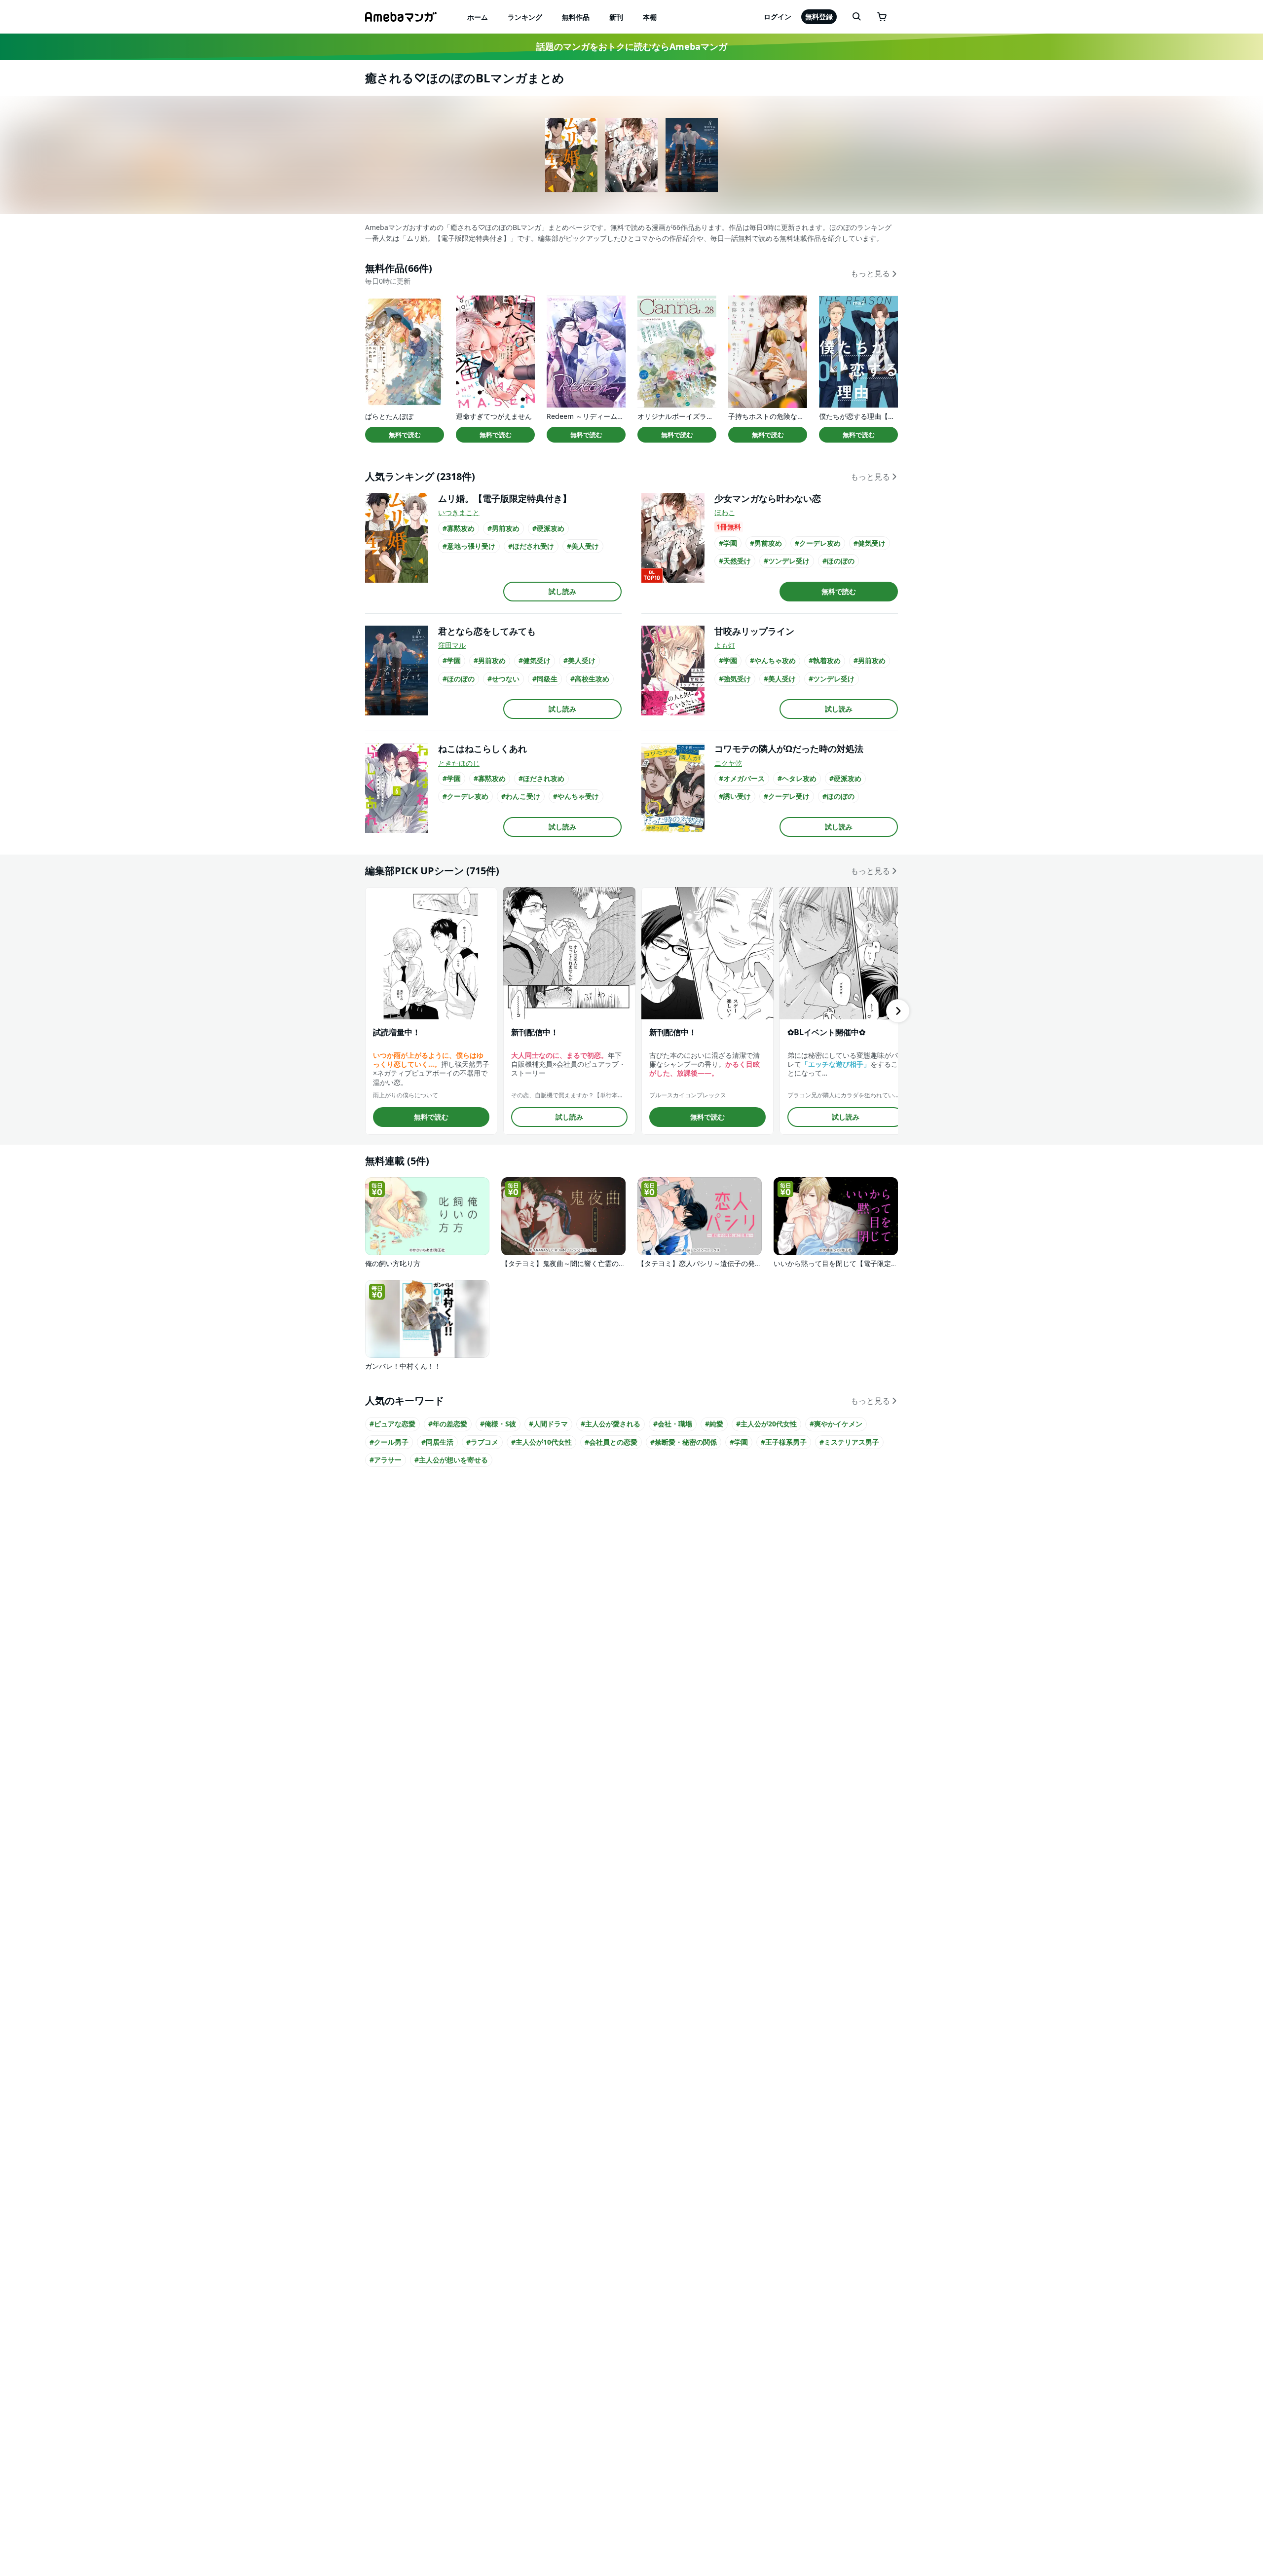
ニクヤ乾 (728, 763)
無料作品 (576, 17)
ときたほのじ (459, 763)
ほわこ (725, 512)
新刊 (616, 17)
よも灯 (725, 645)
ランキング (525, 17)
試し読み (562, 591)
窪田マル (452, 645)
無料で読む (405, 435)
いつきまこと (459, 512)
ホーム (478, 17)
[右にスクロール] (898, 1011)
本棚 (650, 17)
